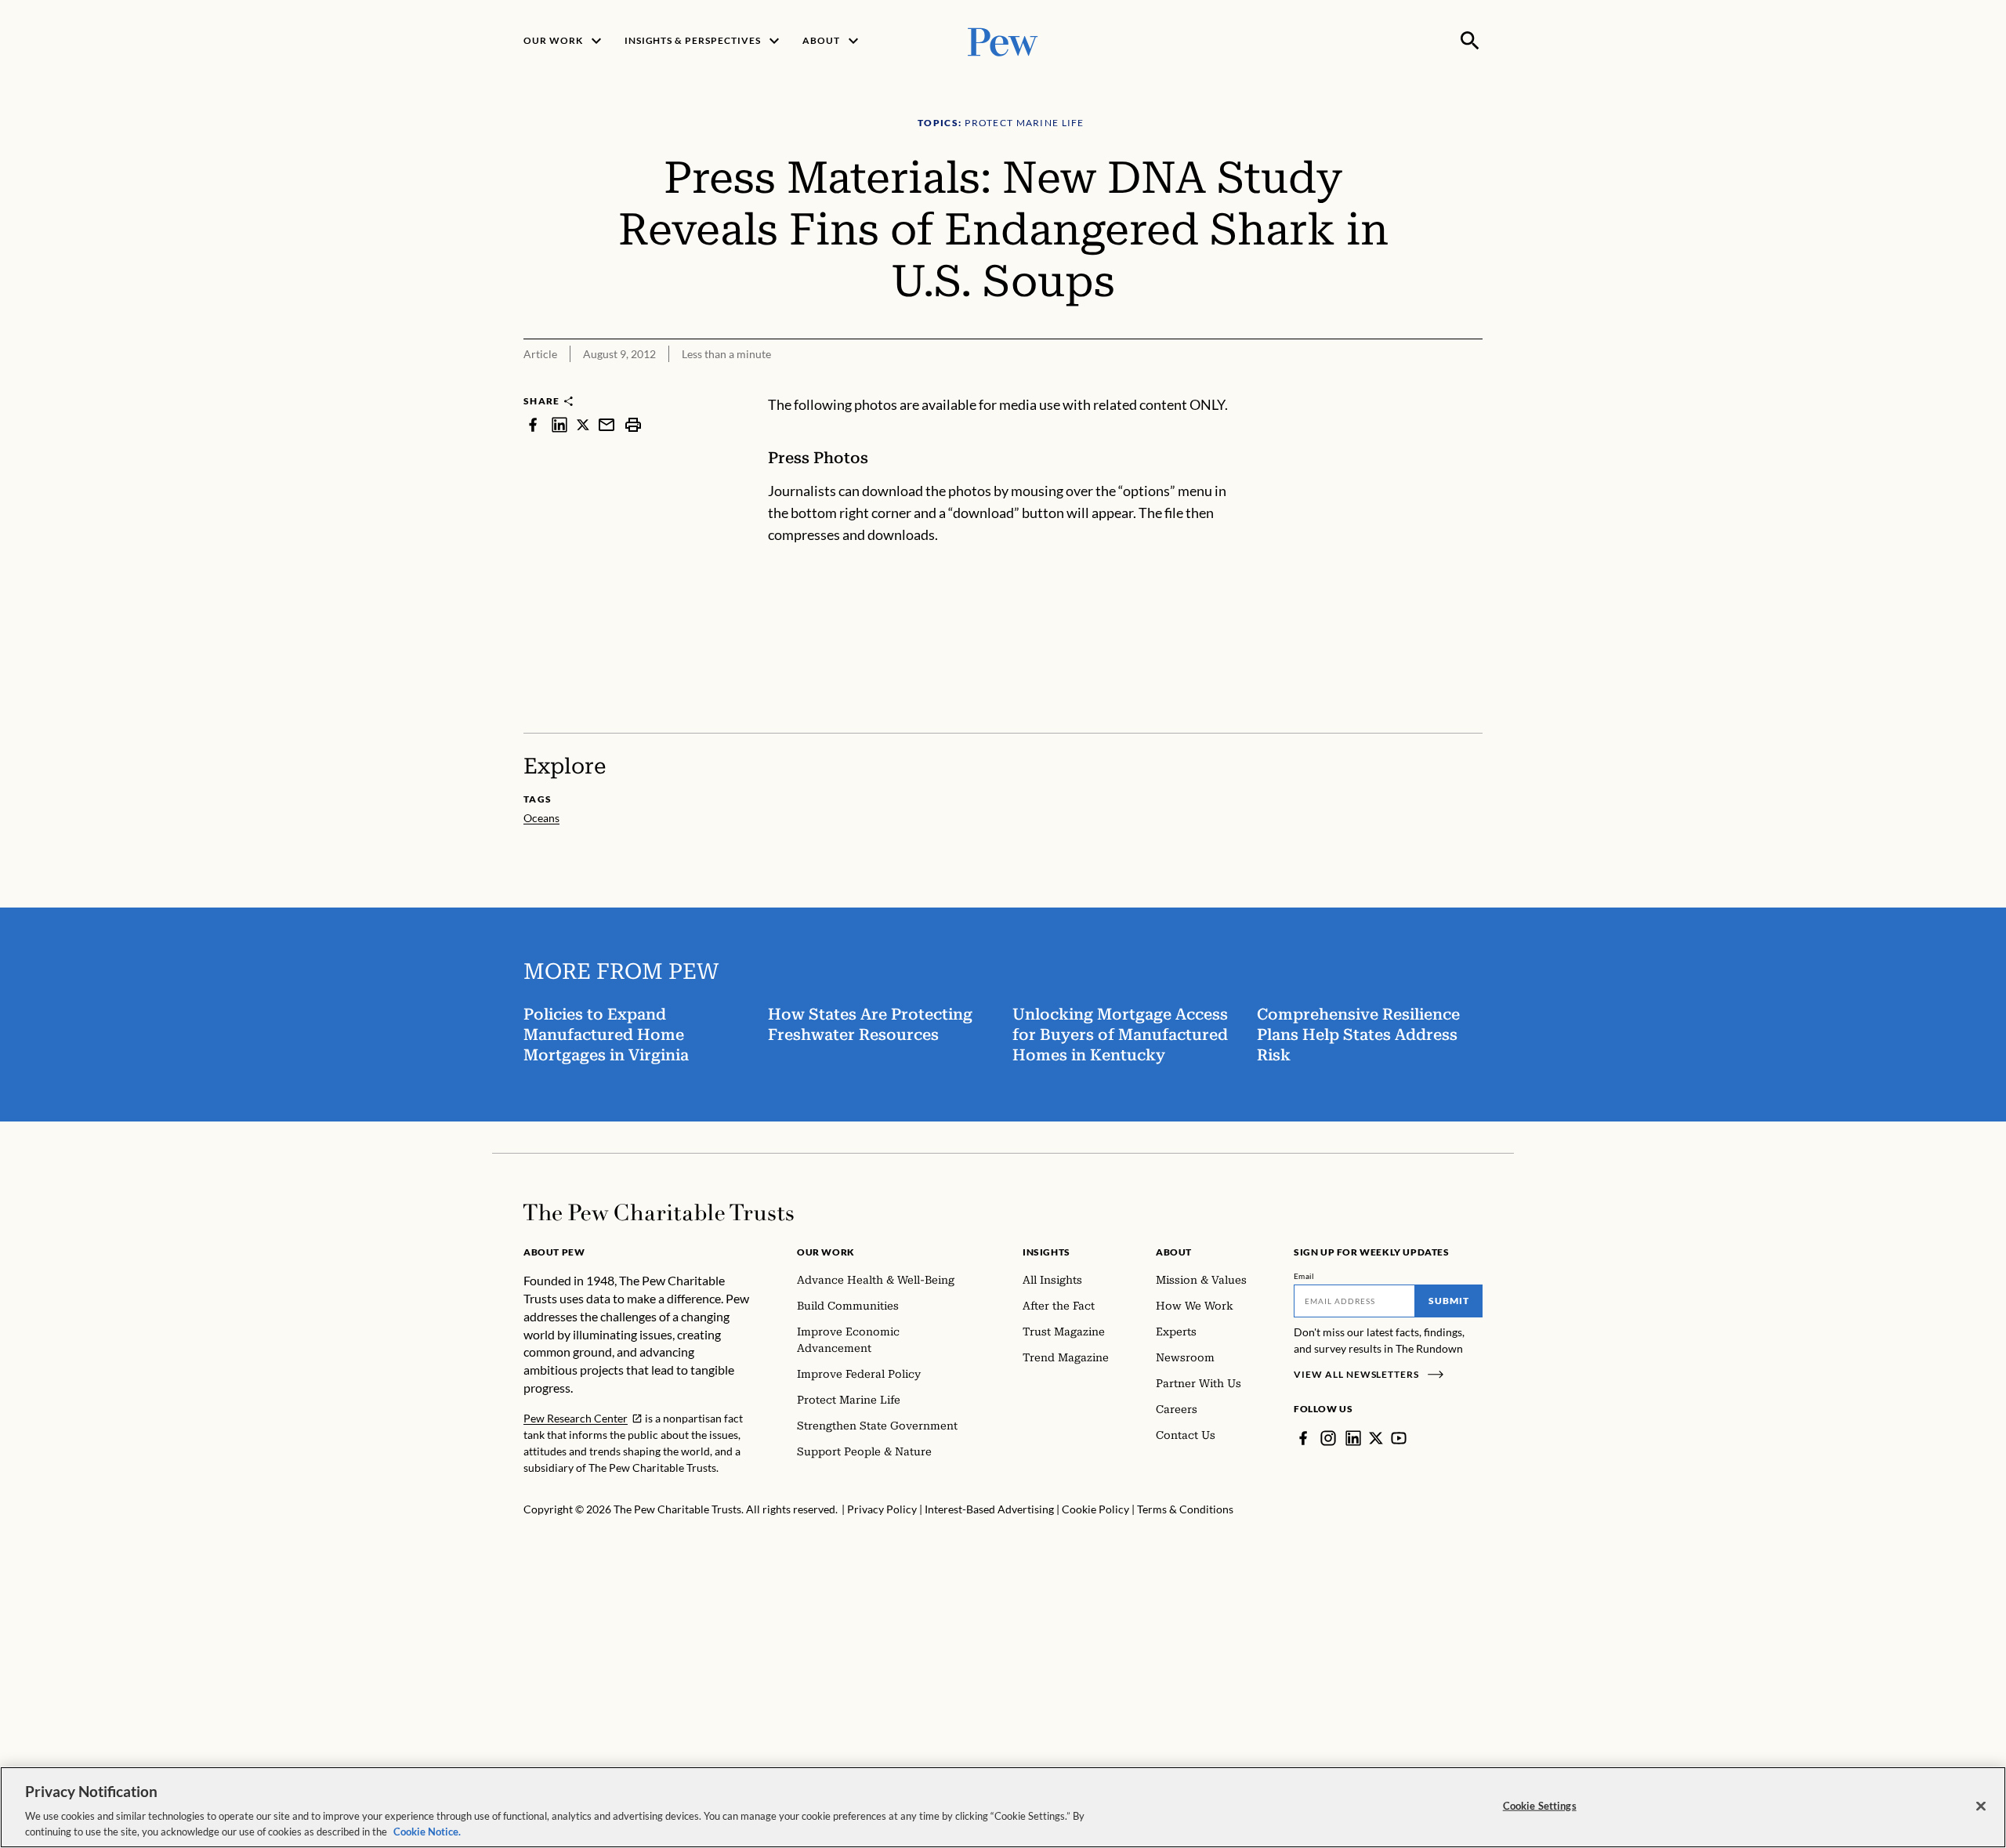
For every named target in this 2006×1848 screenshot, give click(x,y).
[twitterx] (583, 424)
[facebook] (533, 424)
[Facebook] (1303, 1438)
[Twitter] (1376, 1438)
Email (1304, 1276)
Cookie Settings (1540, 1806)
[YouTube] (1399, 1438)
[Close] (1981, 1806)
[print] (633, 424)
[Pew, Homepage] (1003, 40)
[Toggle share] (1473, 384)
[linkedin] (559, 424)
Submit (1449, 1301)
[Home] (659, 1212)
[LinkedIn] (1353, 1438)
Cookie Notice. (427, 1832)
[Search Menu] (1470, 41)
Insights (1046, 1252)
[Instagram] (1328, 1438)
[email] (607, 424)
